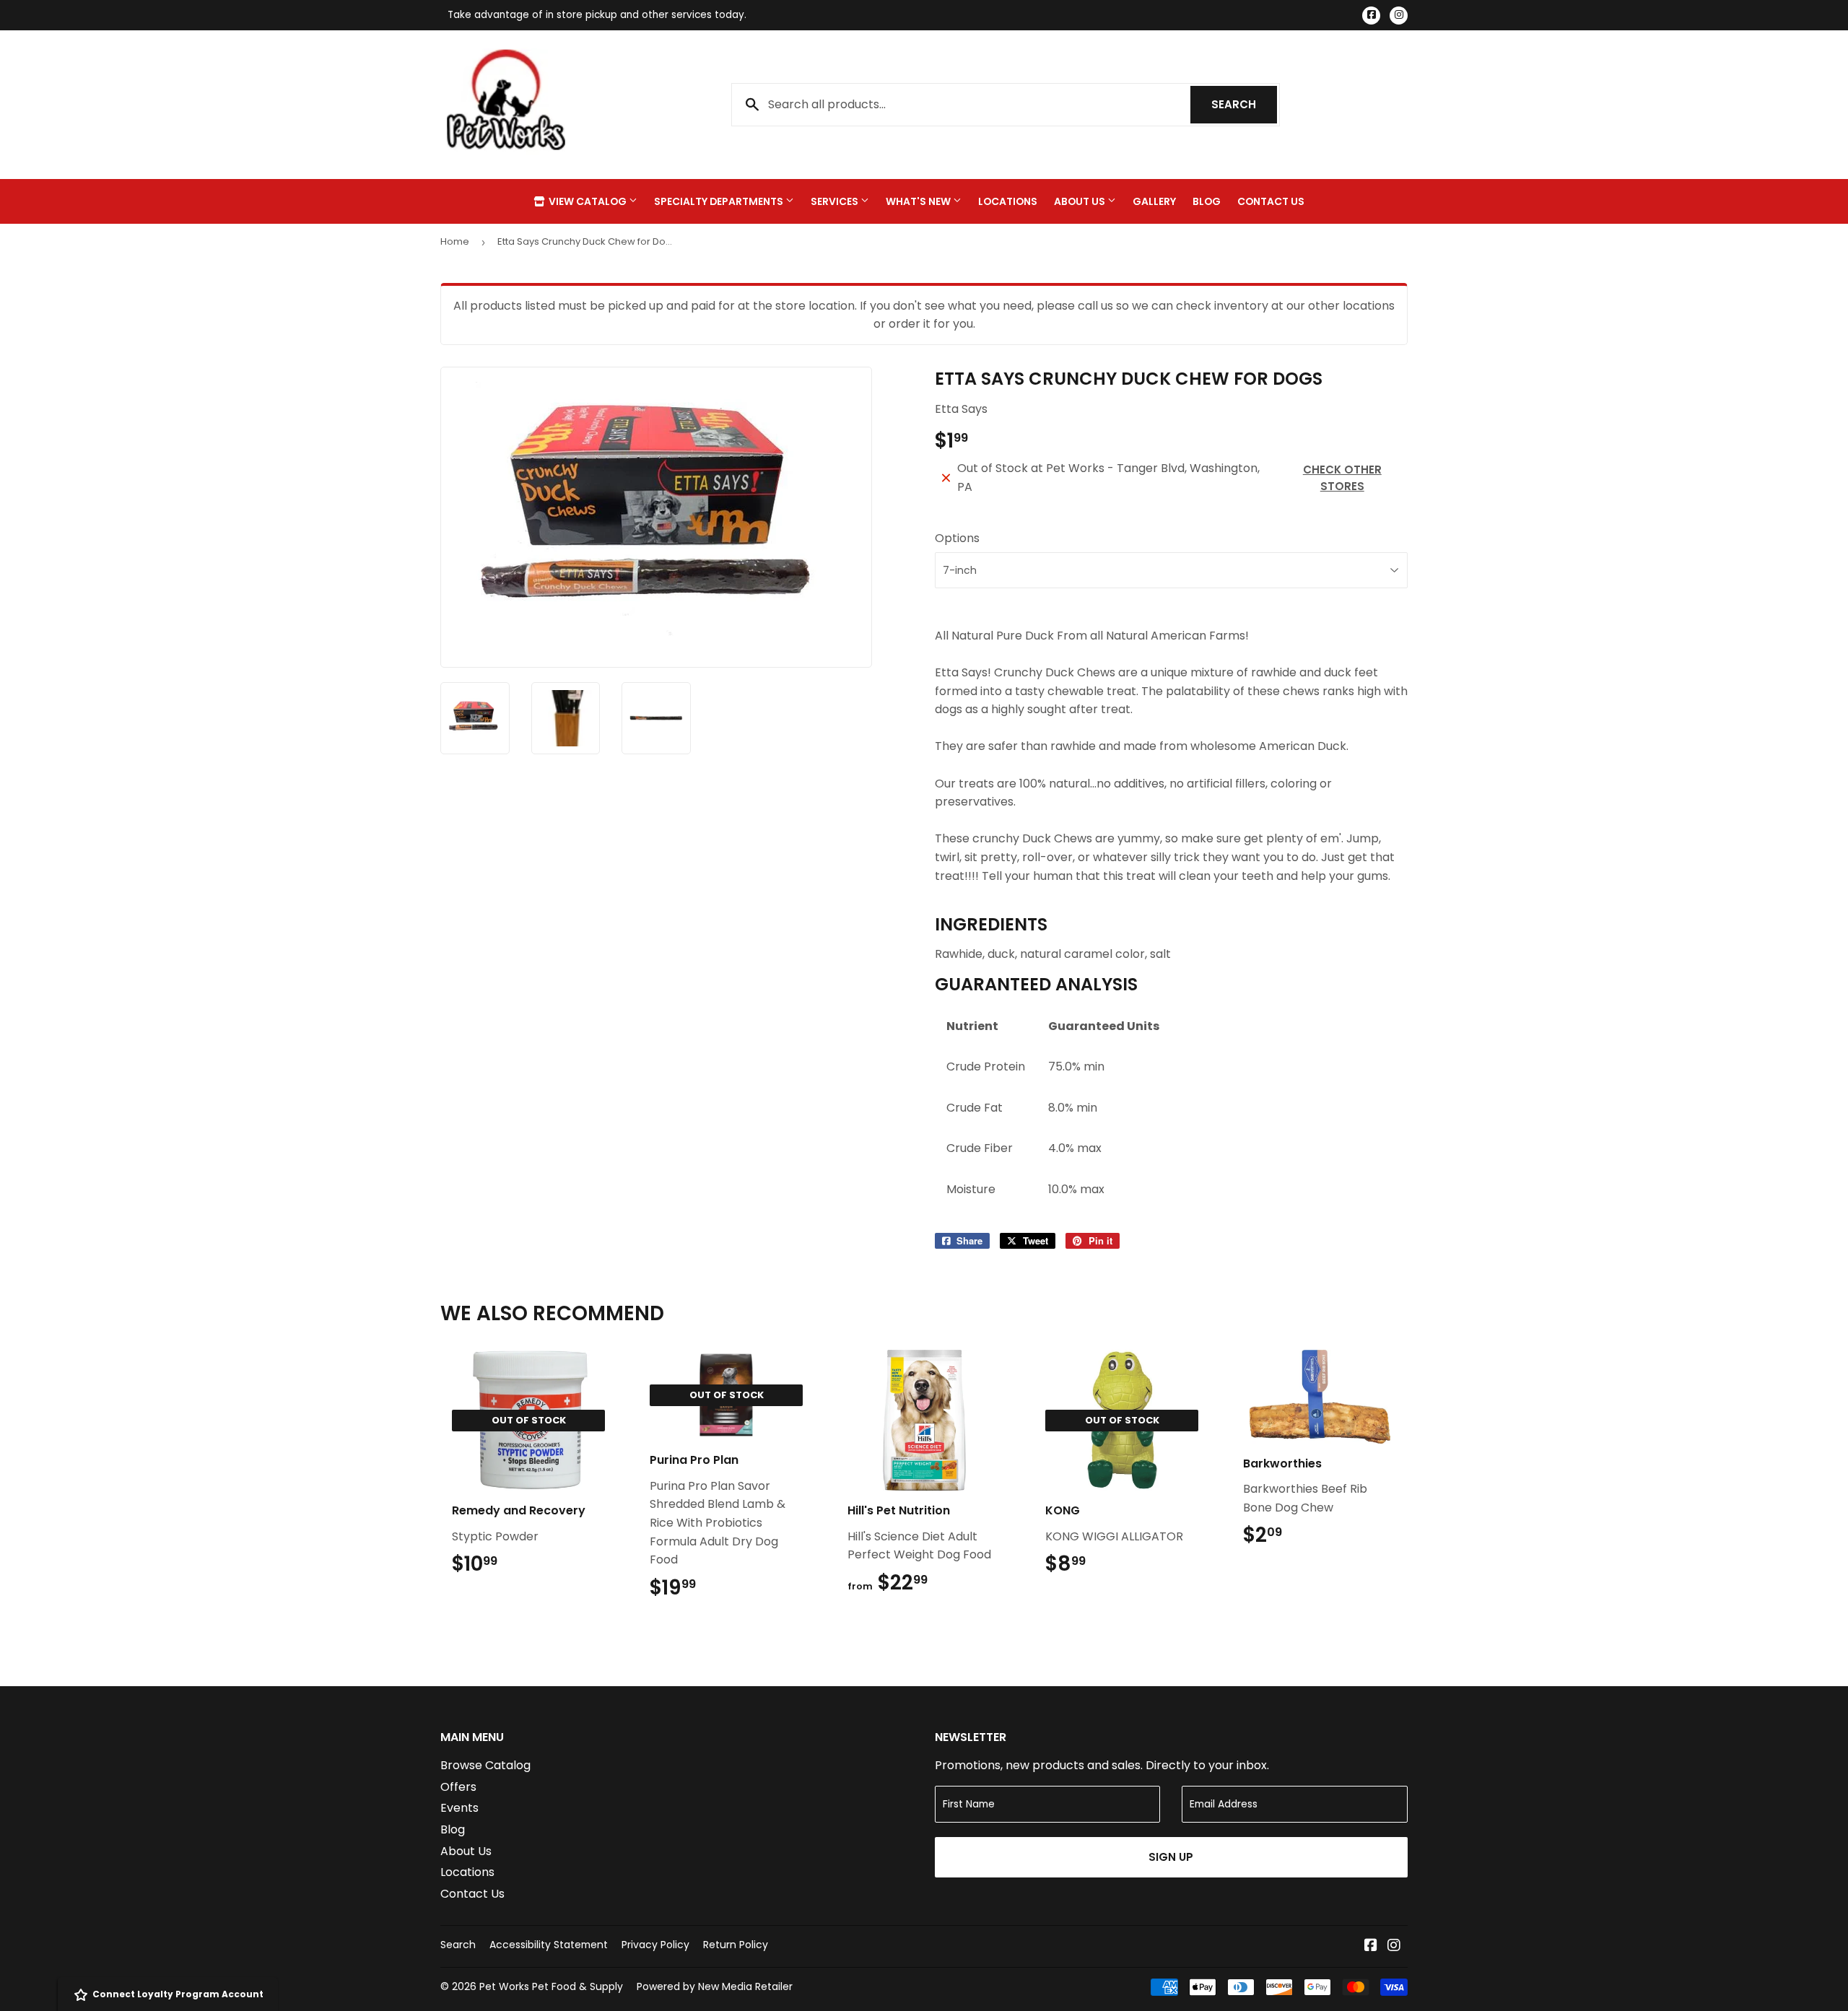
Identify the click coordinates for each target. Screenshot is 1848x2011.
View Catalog (588, 201)
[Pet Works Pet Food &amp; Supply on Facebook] (1371, 1946)
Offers (458, 1787)
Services (836, 201)
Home (455, 241)
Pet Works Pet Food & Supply (551, 1986)
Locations (1008, 201)
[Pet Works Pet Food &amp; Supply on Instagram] (1394, 1946)
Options (957, 538)
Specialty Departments (720, 201)
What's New (919, 201)
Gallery (1154, 201)
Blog (1207, 201)
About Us (1081, 201)
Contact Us (1271, 201)
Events (459, 1808)
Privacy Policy (655, 1945)
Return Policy (736, 1945)
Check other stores (1342, 478)
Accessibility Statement (549, 1945)
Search (1244, 104)
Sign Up (1171, 1857)
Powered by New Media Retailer (715, 1986)
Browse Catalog (485, 1765)
